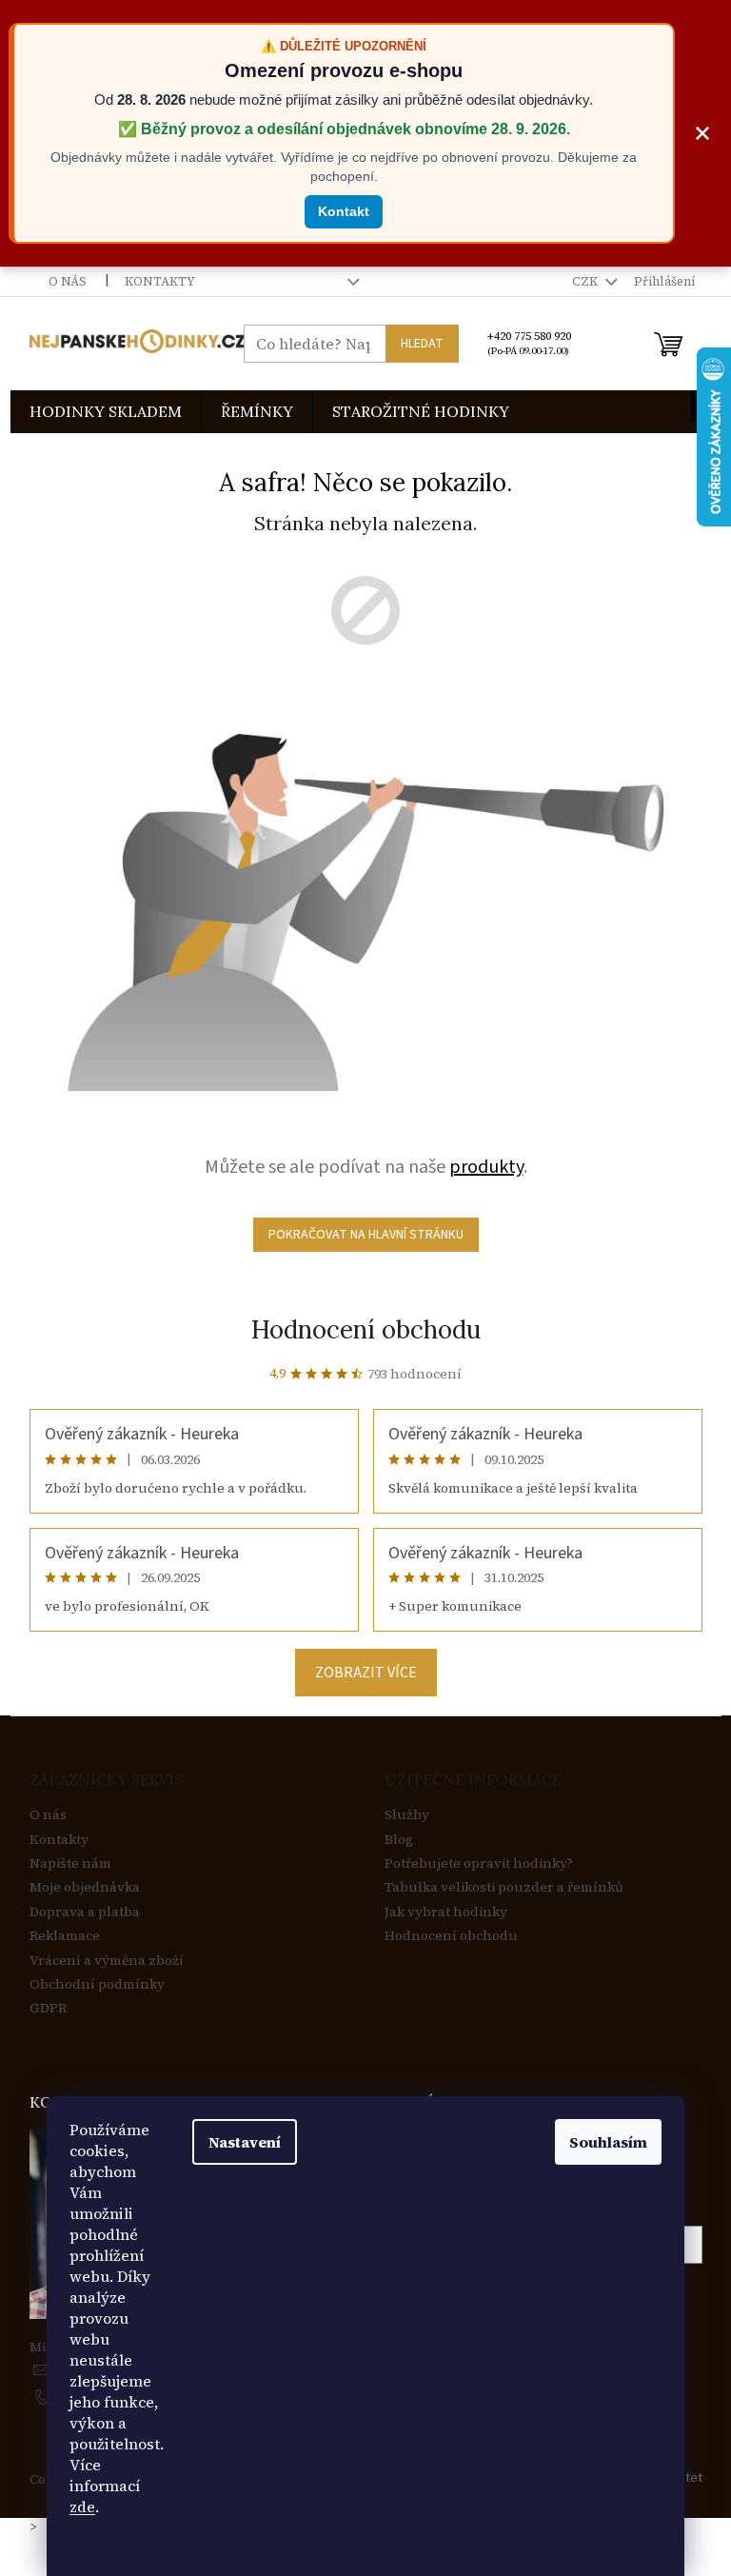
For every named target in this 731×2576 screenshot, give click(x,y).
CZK (586, 281)
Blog (399, 1840)
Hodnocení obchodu (366, 1329)
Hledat (422, 344)
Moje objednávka (85, 1887)
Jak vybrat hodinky (446, 1912)
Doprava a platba (85, 1912)
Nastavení (245, 2142)
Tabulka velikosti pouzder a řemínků (504, 1887)
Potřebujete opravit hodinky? (479, 1863)
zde (82, 2507)
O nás (68, 281)
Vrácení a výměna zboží (107, 1961)
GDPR (48, 2008)
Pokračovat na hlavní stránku (366, 1235)
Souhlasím (608, 2142)
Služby (407, 1815)
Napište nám (70, 1863)
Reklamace (65, 1936)
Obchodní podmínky (97, 1984)
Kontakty (160, 281)
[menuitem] (106, 412)
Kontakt (344, 211)
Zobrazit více (366, 1673)
